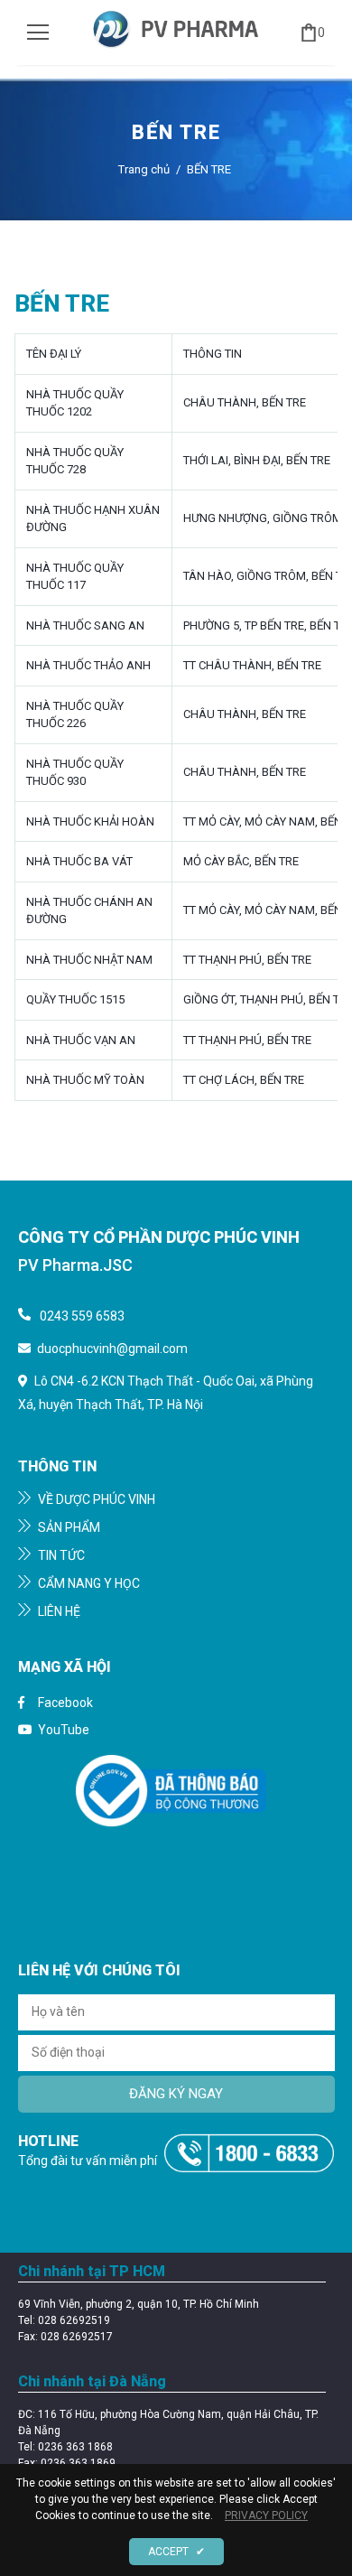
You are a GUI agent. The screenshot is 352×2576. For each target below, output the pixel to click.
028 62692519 (74, 2320)
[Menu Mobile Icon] (38, 33)
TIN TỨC (60, 1555)
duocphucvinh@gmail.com (112, 1349)
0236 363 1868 (75, 2447)
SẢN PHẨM (68, 1527)
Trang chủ (144, 169)
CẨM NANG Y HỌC (88, 1583)
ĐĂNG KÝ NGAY (176, 2094)
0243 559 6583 (82, 1316)
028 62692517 (77, 2337)
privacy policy (266, 2515)
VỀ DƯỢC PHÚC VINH (95, 1499)
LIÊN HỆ (58, 1611)
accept (176, 2552)
